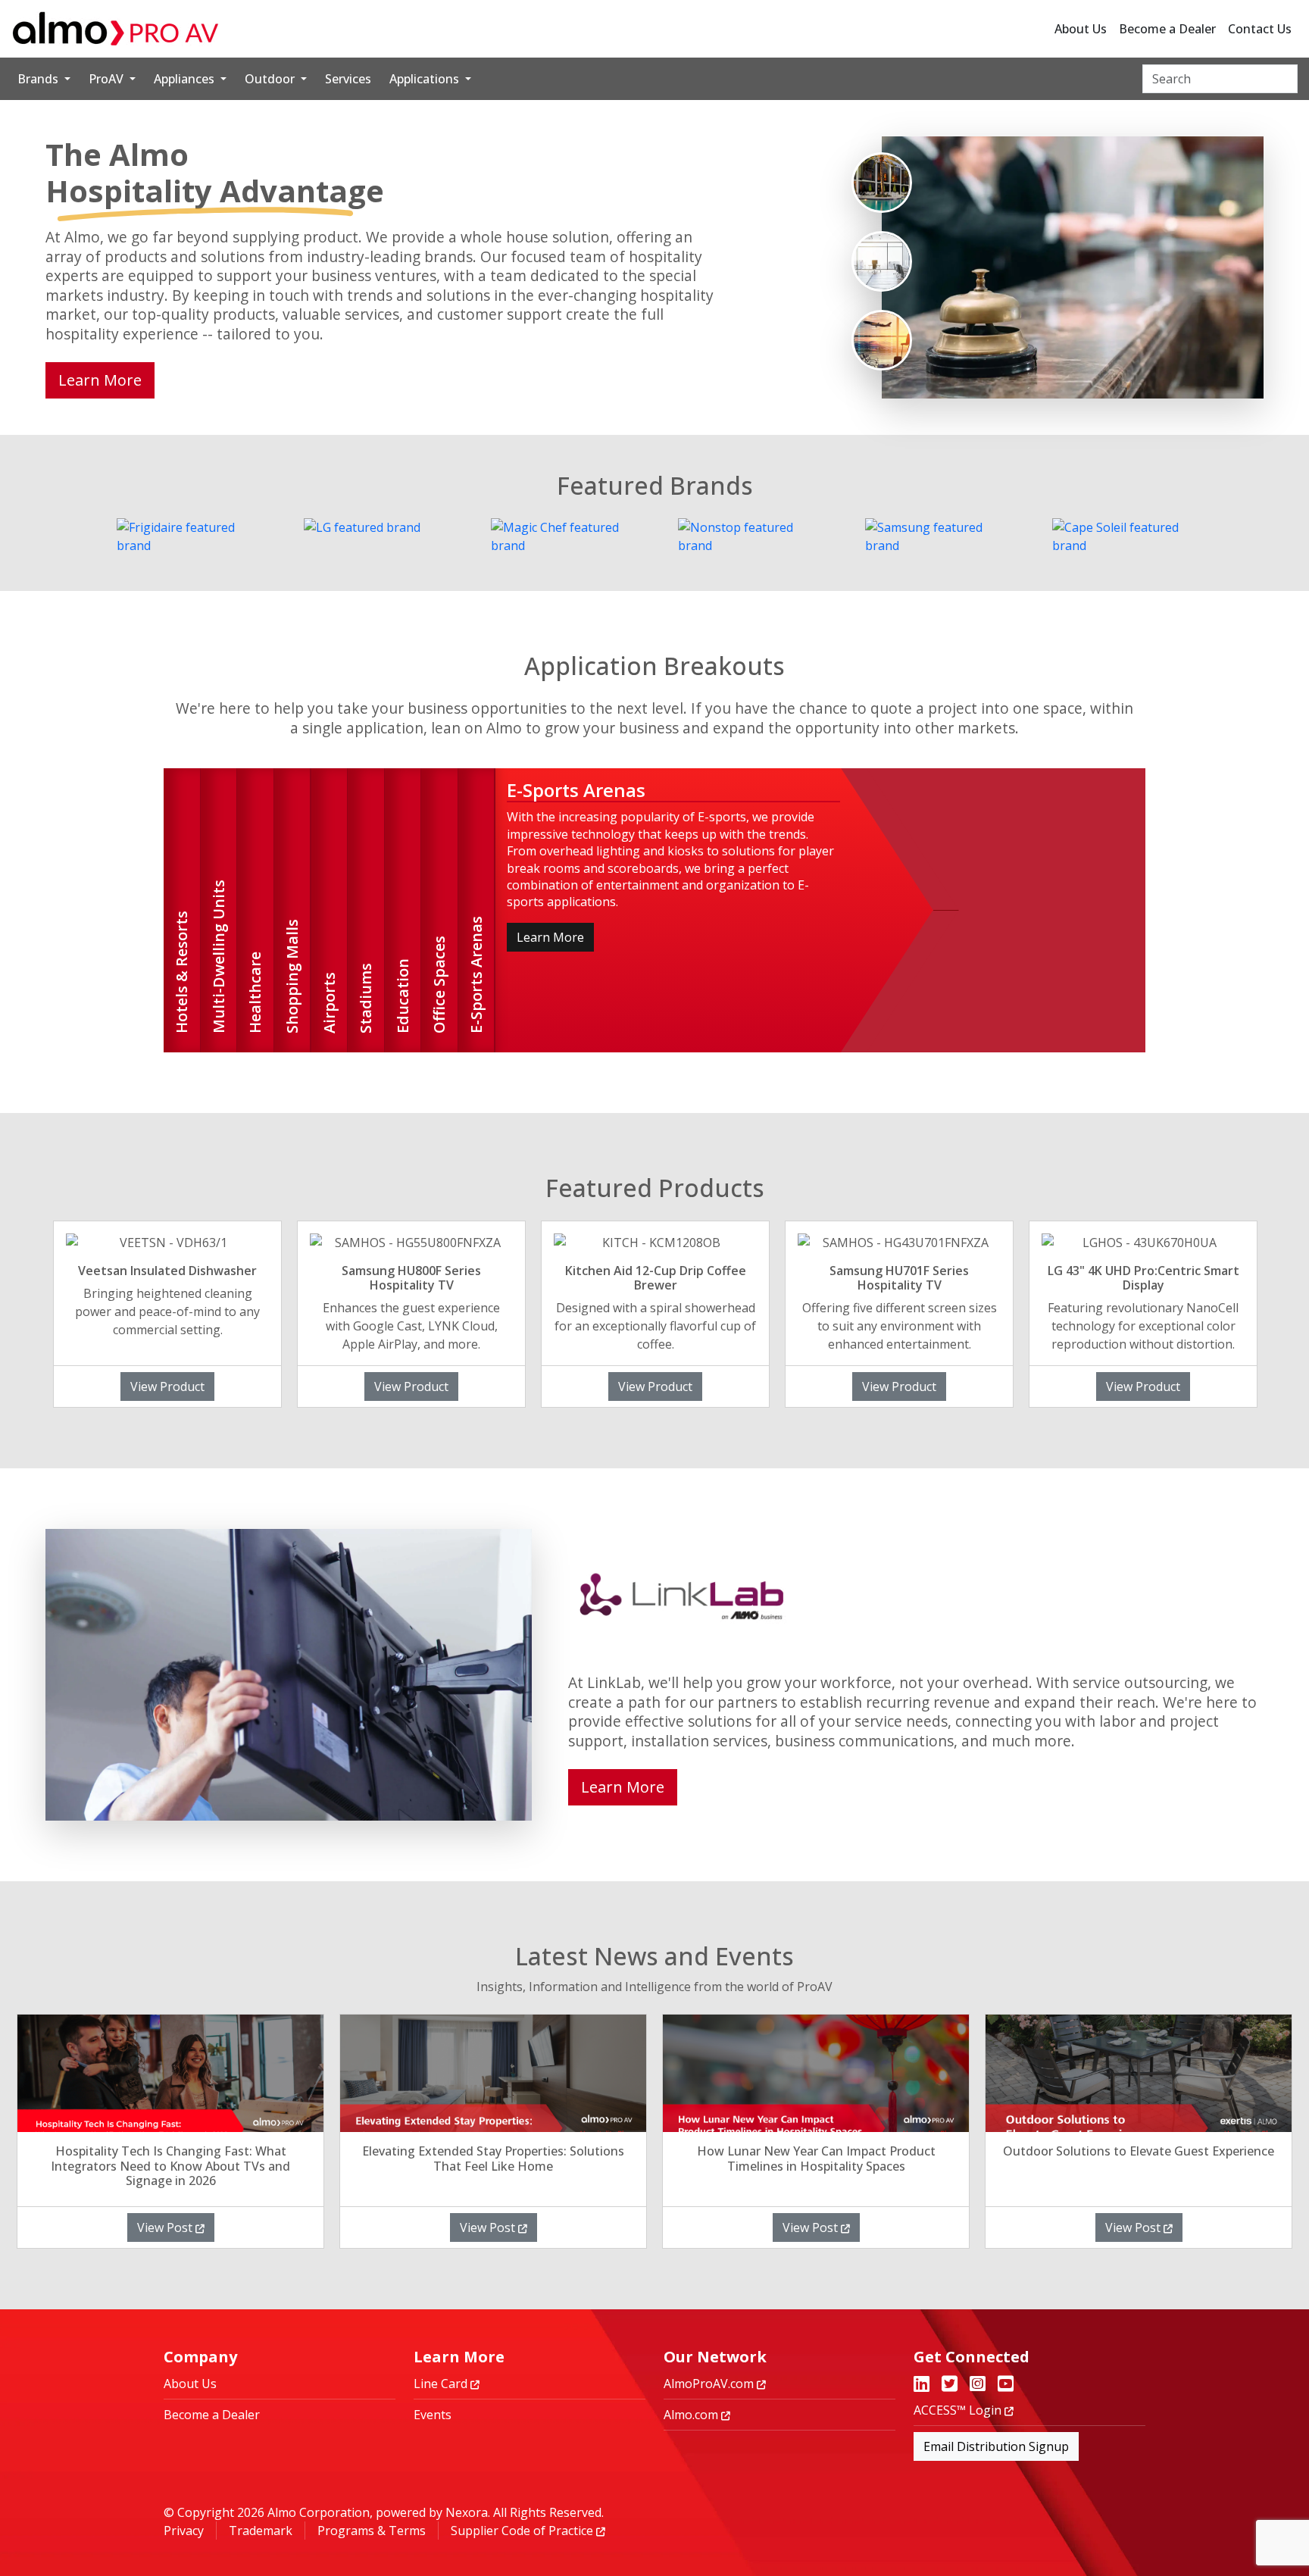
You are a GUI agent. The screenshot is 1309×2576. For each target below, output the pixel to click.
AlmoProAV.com (710, 2384)
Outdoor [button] (271, 79)
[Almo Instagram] (978, 2385)
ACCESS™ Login (959, 2410)
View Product (167, 1386)
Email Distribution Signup (996, 2446)
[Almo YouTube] (1006, 2385)
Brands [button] (39, 79)
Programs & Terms (372, 2531)
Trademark (261, 2531)
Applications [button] (426, 79)
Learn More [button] (100, 380)
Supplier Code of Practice (523, 2531)
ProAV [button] (108, 79)
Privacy (184, 2531)
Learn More (550, 937)
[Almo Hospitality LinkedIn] (922, 2385)
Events (433, 2415)
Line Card (442, 2384)
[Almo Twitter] (950, 2385)
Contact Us (1260, 29)
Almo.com (692, 2415)
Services (348, 79)
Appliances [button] (186, 79)
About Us (1081, 29)
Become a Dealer (1167, 29)
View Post (166, 2227)
